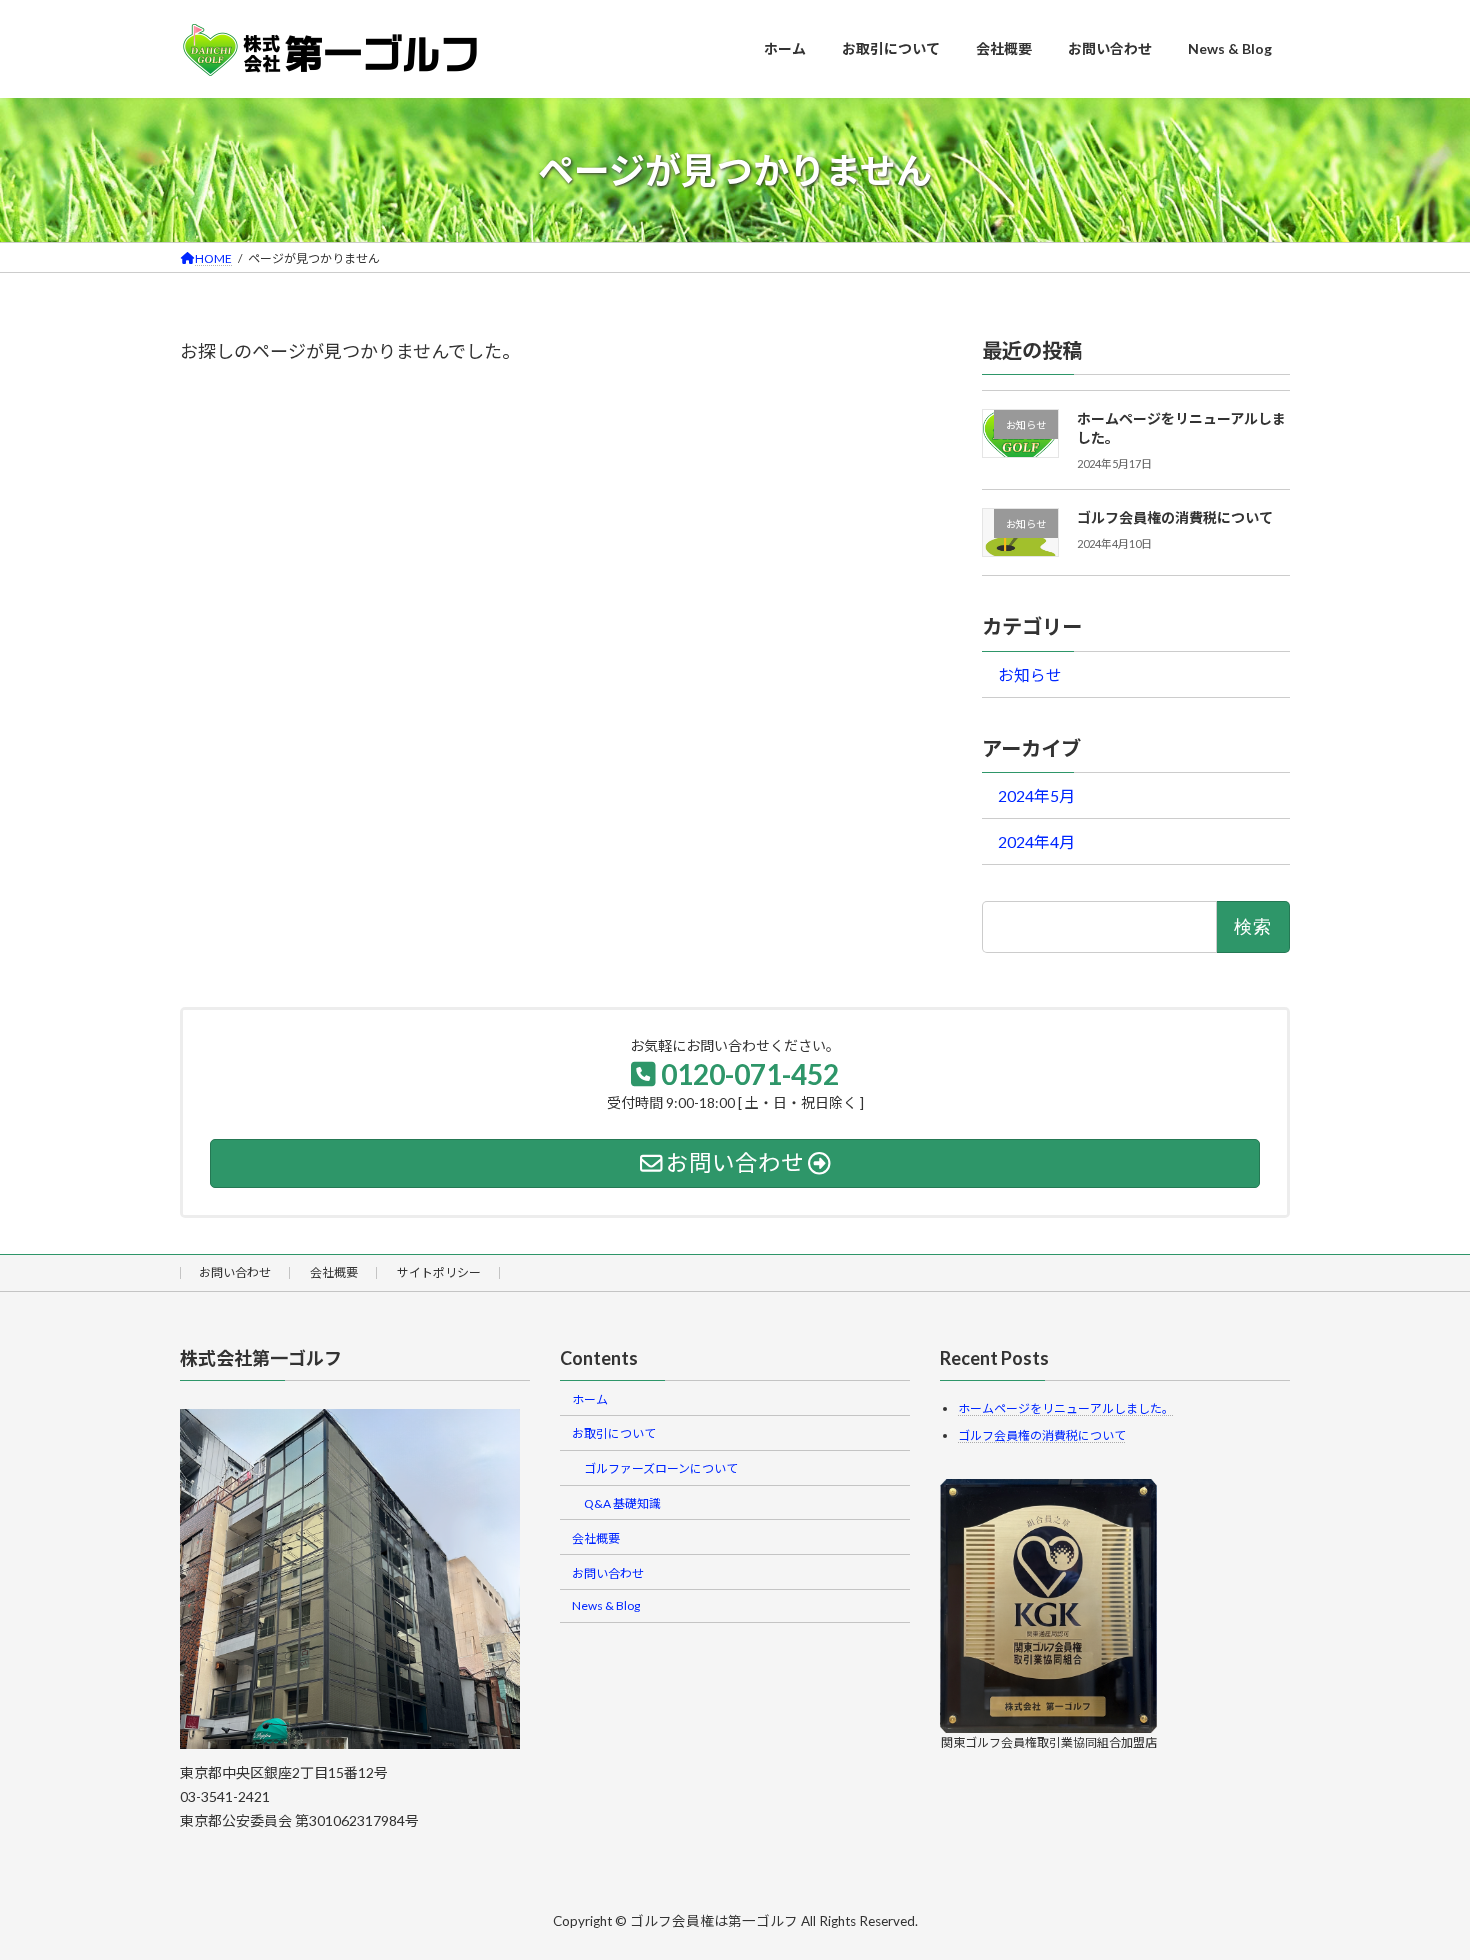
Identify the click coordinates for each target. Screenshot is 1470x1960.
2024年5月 (1036, 795)
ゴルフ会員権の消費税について (1175, 517)
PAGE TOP (1419, 1882)
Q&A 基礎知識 (622, 1503)
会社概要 (334, 1272)
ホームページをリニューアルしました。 (1066, 1408)
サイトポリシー (439, 1272)
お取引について (614, 1433)
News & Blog (606, 1605)
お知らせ (1030, 674)
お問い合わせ (235, 1272)
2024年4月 (1036, 841)
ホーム (590, 1399)
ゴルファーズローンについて (661, 1468)
